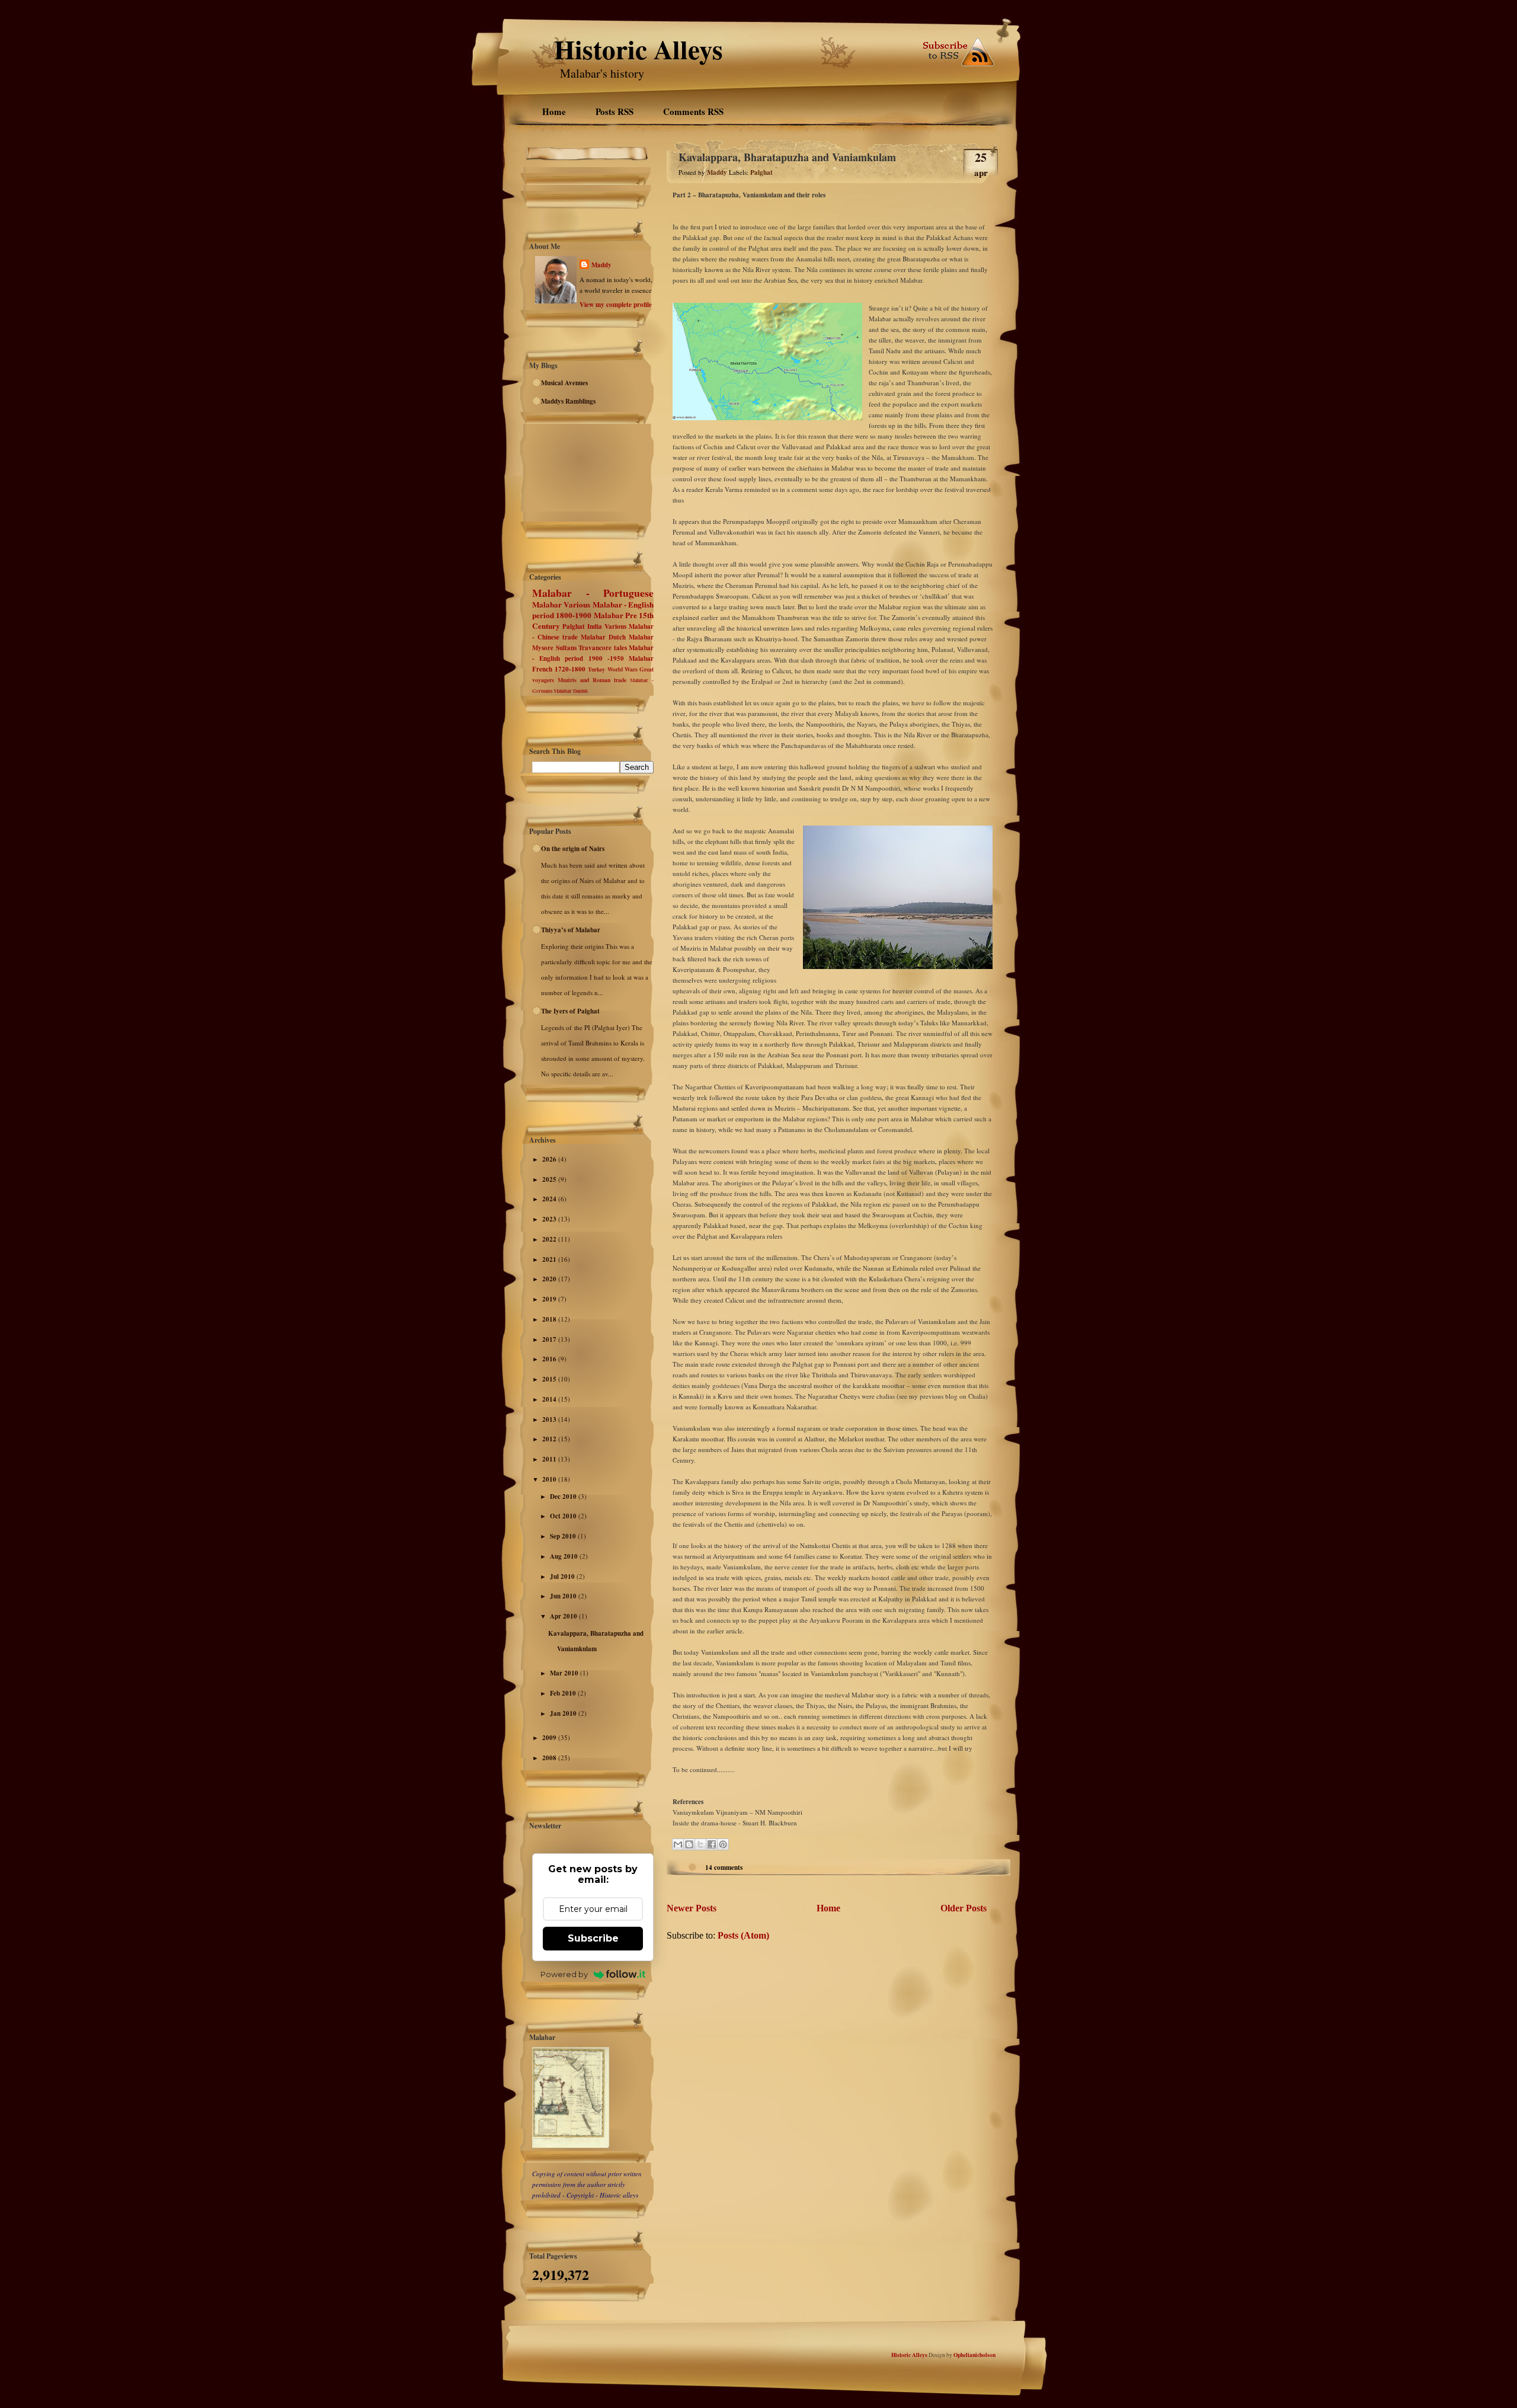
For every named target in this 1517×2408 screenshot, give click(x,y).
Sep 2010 (564, 1536)
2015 (550, 1379)
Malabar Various (561, 605)
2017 (550, 1339)
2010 (550, 1479)
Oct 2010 (564, 1516)
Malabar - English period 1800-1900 (593, 610)
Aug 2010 (565, 1556)
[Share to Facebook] (712, 1844)
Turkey (596, 669)
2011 (550, 1459)
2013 (550, 1419)
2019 (550, 1299)
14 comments (724, 1867)
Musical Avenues (564, 383)
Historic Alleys (639, 49)
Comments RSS (693, 111)
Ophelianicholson (974, 2355)
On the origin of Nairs (573, 849)
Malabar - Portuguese (593, 593)
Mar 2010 (565, 1673)
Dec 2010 (564, 1496)
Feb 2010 (564, 1693)
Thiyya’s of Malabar (571, 930)
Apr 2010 (564, 1616)
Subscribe (593, 1938)
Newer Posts (692, 1908)
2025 (550, 1179)
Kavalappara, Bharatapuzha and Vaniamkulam (787, 157)
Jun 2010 (564, 1596)
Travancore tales (603, 648)
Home (554, 111)
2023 (550, 1219)
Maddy (601, 265)
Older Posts (964, 1908)
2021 (550, 1259)
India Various (607, 626)
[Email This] (678, 1844)
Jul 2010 (563, 1576)
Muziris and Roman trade (592, 680)
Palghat (574, 626)
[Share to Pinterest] (723, 1844)
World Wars (623, 669)
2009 (550, 1738)
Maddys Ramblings (568, 401)
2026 (550, 1159)
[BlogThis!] (689, 1844)
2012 (550, 1439)
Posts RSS (615, 111)
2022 (550, 1239)
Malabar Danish (571, 691)
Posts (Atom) (743, 1935)
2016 (550, 1359)
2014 (550, 1399)
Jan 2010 (564, 1713)
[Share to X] (700, 1844)
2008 (550, 1758)
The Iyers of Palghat (570, 1011)
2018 (550, 1319)
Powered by (564, 1974)
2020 (550, 1279)
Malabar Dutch (603, 637)
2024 (550, 1199)
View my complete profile (616, 305)
